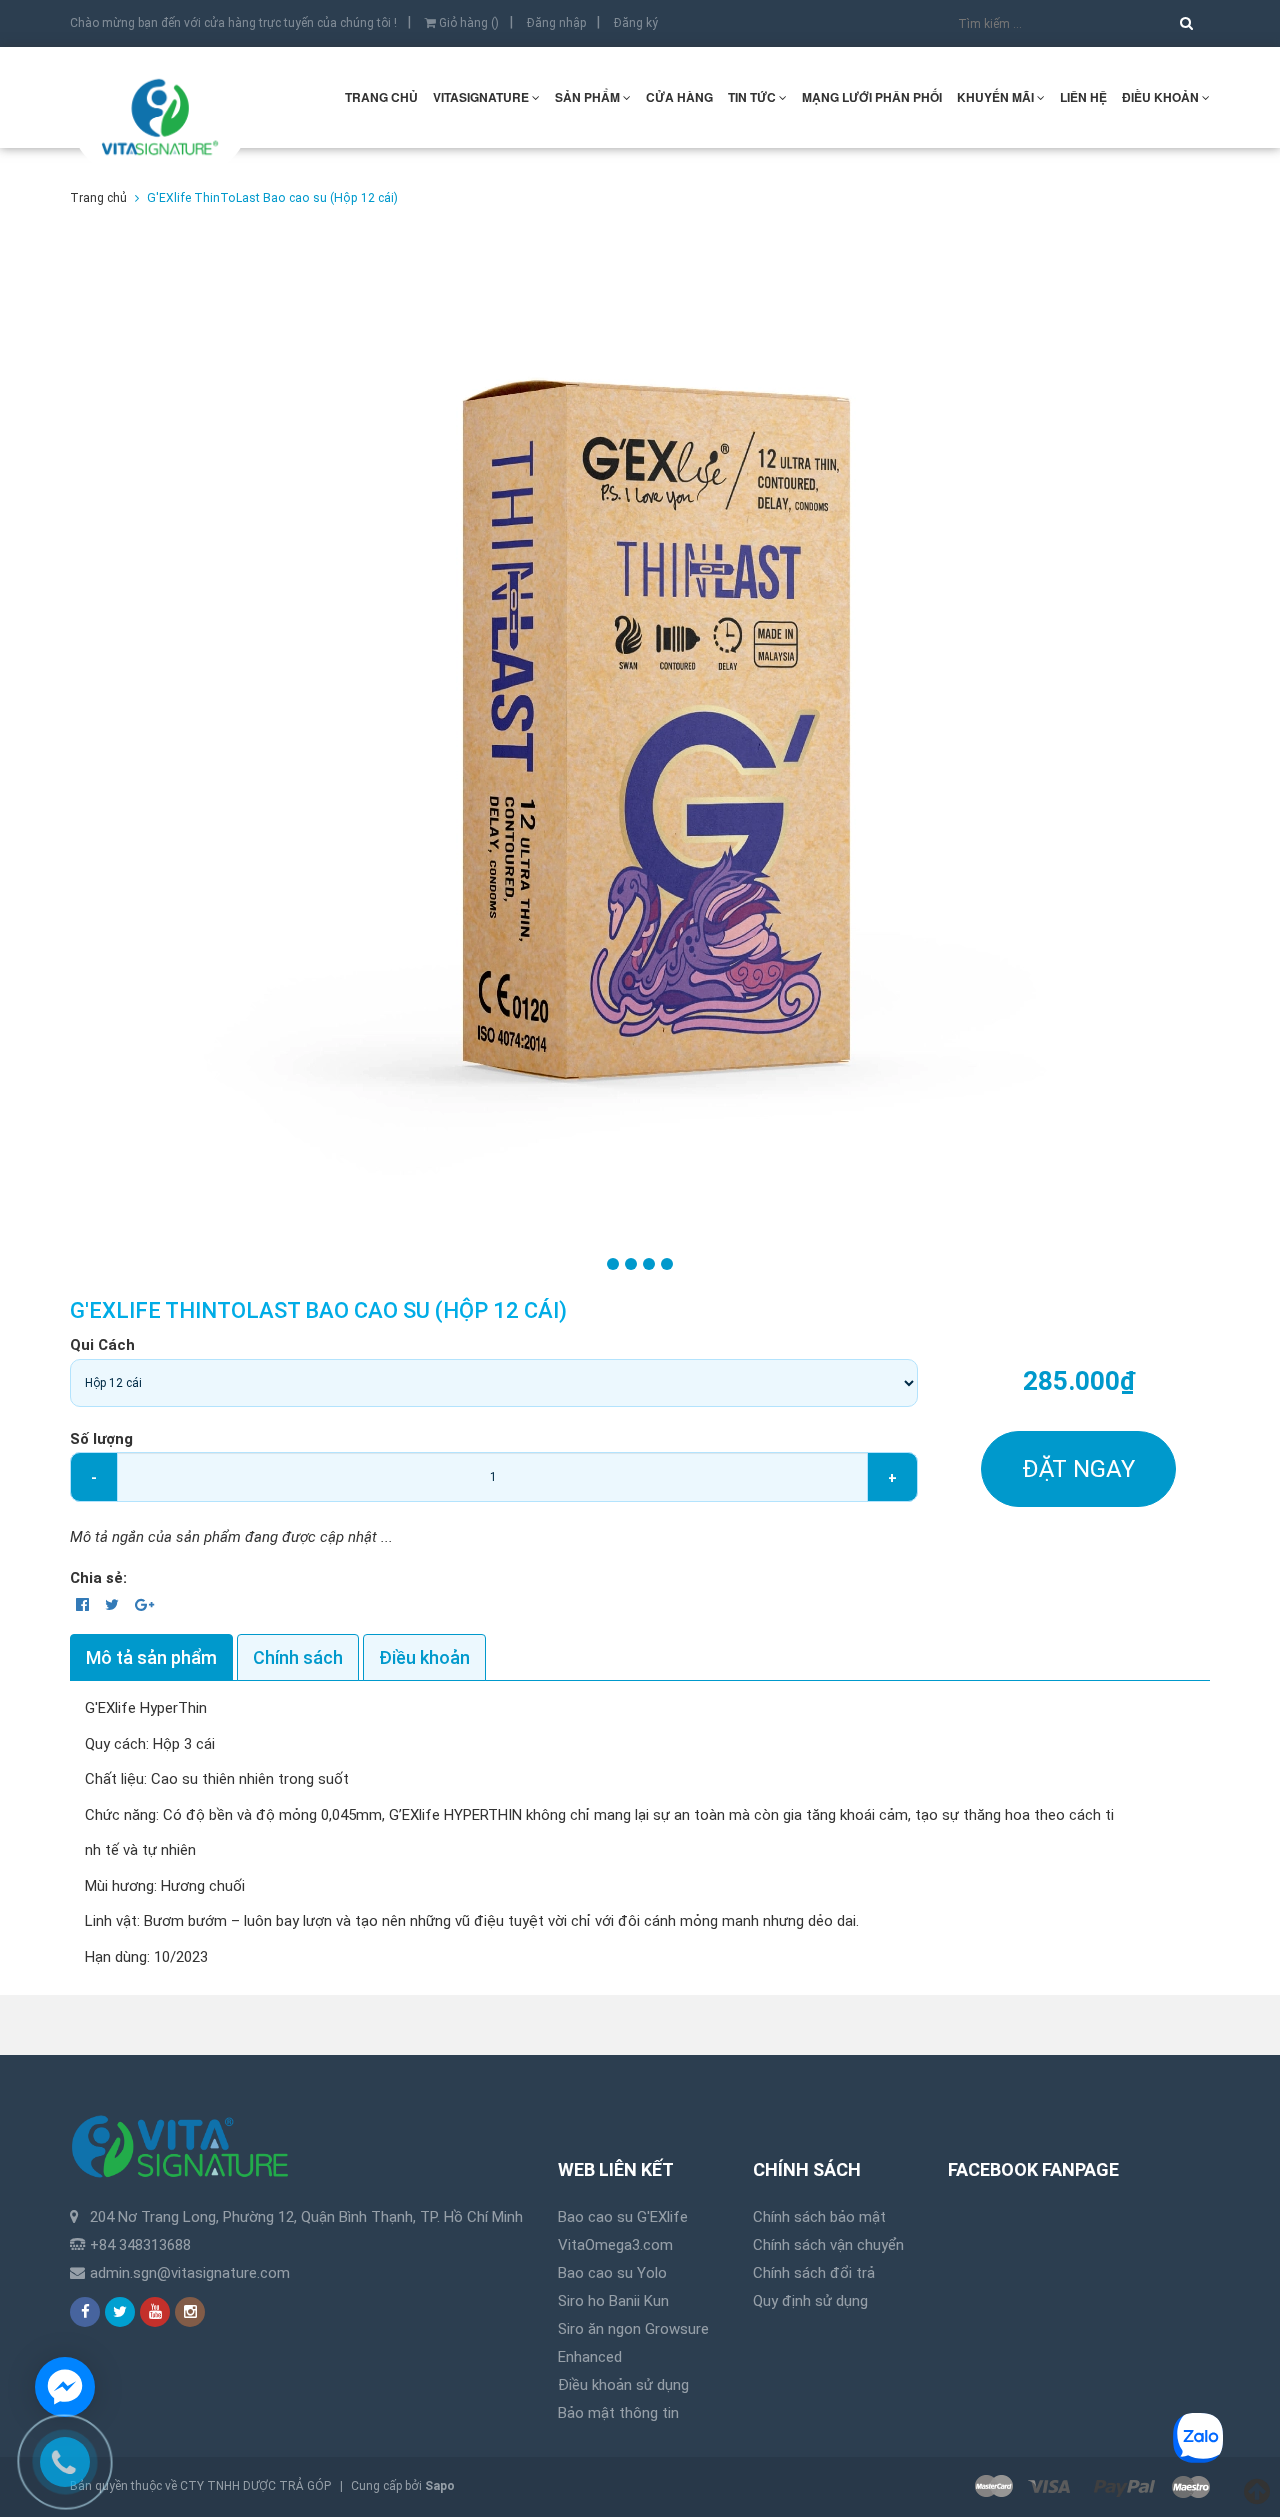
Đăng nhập (556, 23)
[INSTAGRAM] (190, 2312)
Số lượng (101, 1439)
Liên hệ (1083, 97)
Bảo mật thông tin (618, 2413)
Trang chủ (381, 97)
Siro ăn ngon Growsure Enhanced (633, 2343)
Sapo (440, 2486)
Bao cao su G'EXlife (623, 2217)
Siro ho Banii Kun (613, 2301)
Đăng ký (636, 23)
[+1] (144, 1605)
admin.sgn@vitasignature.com (190, 2273)
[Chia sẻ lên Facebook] (84, 1605)
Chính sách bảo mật (819, 2217)
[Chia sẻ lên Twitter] (114, 1605)
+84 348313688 (140, 2245)
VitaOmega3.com (615, 2245)
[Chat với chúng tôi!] (65, 2387)
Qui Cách (102, 1345)
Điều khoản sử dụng (623, 2385)
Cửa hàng (679, 97)
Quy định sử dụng (810, 2301)
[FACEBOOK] (85, 2312)
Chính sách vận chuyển (828, 2245)
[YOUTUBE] (155, 2312)
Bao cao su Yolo (612, 2273)
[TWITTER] (120, 2312)
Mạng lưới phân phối (872, 97)
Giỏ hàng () (467, 23)
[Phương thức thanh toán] (1092, 2487)
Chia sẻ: (98, 1578)
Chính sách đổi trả (814, 2273)
